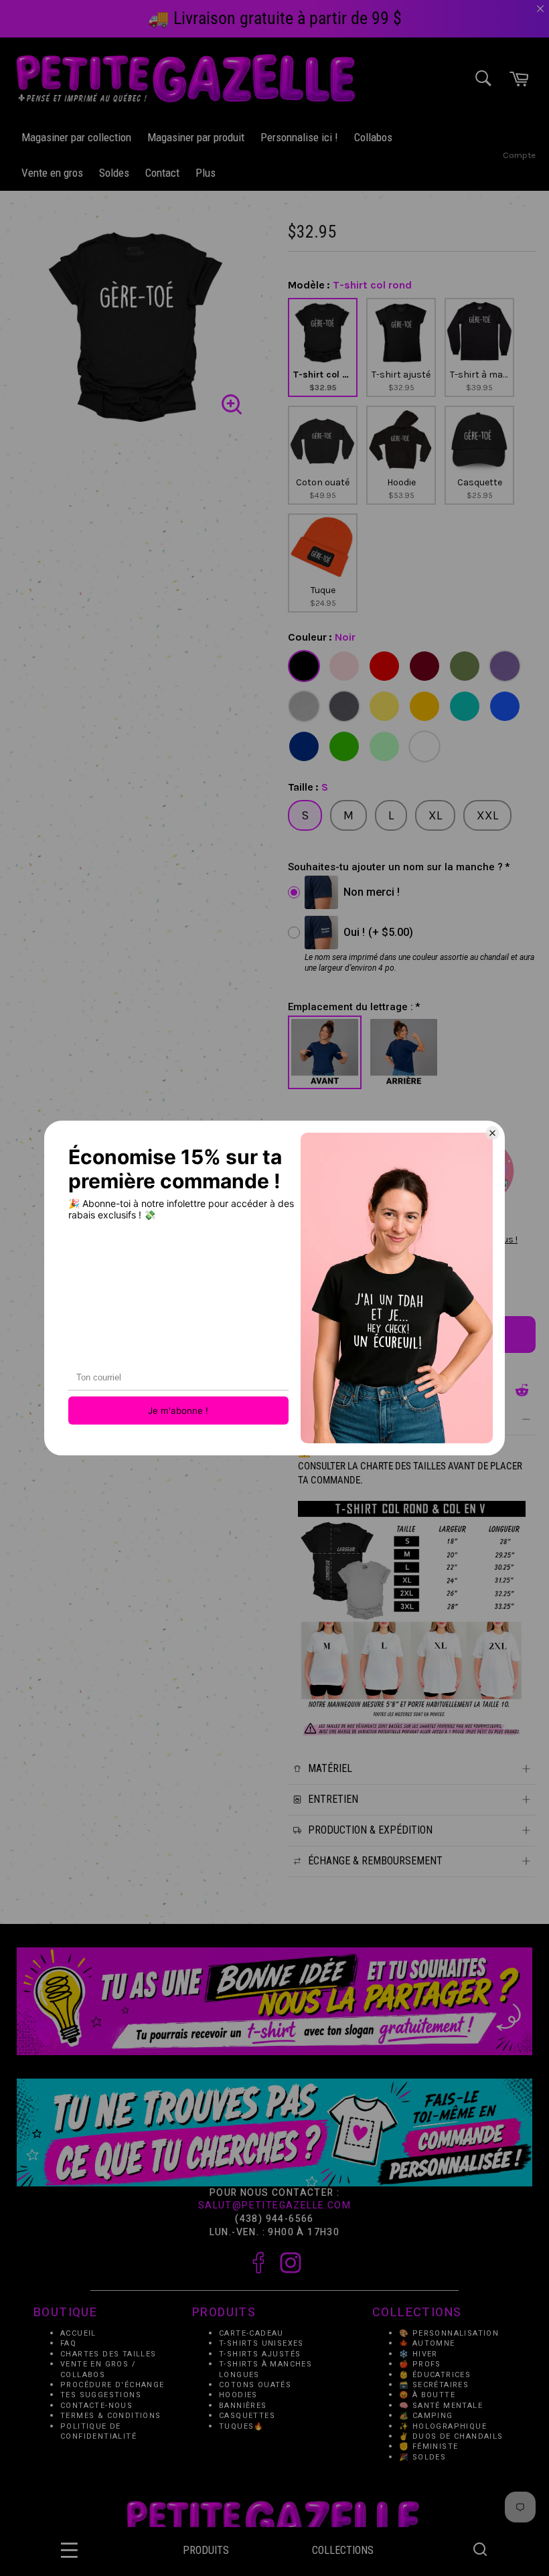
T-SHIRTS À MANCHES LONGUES (265, 2370)
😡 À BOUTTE (427, 2396)
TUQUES (236, 2426)
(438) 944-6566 (274, 2219)
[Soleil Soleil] (384, 706)
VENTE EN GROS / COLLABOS (98, 2370)
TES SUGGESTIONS (101, 2396)
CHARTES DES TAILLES (108, 2354)
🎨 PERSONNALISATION (449, 2333)
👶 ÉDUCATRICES (435, 2375)
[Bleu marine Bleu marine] (304, 746)
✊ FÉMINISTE (428, 2447)
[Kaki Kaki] (465, 666)
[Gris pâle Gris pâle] (304, 706)
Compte (519, 155)
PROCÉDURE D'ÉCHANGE (112, 2385)
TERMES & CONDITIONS (111, 2416)
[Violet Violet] (505, 666)
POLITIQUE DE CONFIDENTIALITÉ (98, 2431)
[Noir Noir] (304, 666)
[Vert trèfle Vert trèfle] (344, 746)
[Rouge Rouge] (384, 666)
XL (435, 815)
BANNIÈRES (243, 2406)
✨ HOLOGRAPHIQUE (443, 2426)
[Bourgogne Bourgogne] (424, 666)
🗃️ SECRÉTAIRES (434, 2385)
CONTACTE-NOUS (96, 2406)
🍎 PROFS (420, 2365)
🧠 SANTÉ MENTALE (441, 2406)
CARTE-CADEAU (251, 2333)
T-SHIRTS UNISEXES (261, 2344)
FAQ (68, 2344)
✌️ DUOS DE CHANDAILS (453, 2437)
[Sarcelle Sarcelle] (465, 706)
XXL (487, 815)
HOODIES (238, 2396)
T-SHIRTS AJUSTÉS (260, 2354)
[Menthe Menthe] (384, 746)
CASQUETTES (247, 2416)
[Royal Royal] (505, 706)
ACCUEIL (78, 2333)
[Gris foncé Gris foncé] (344, 706)
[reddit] (522, 1390)
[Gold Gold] (424, 706)
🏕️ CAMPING (426, 2416)
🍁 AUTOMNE (427, 2344)
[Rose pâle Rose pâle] (344, 666)
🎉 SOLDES (422, 2457)
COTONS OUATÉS (255, 2385)
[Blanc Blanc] (424, 746)
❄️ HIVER (418, 2354)
